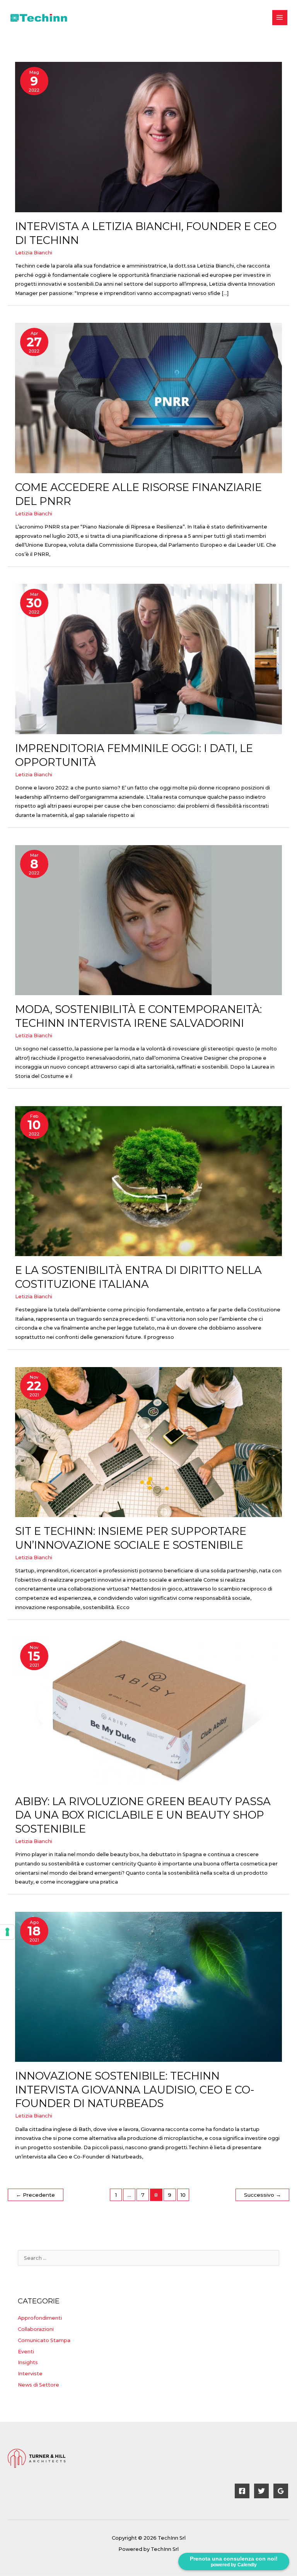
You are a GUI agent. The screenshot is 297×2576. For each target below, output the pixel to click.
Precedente (35, 2195)
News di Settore (38, 2385)
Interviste (30, 2374)
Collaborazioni (36, 2329)
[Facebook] (242, 2491)
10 (183, 2195)
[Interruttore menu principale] (280, 18)
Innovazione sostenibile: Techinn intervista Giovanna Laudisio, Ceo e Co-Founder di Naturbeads (135, 2090)
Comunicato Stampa (44, 2340)
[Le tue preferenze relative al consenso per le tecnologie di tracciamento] (7, 1932)
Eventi (26, 2352)
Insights (28, 2362)
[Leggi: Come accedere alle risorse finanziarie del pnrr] (148, 398)
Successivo (263, 2195)
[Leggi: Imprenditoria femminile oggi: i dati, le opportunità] (148, 659)
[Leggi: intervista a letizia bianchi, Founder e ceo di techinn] (148, 137)
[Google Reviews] (281, 2491)
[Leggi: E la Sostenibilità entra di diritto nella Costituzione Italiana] (148, 1181)
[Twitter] (261, 2491)
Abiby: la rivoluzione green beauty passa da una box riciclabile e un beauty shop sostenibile (143, 1815)
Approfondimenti (40, 2318)
